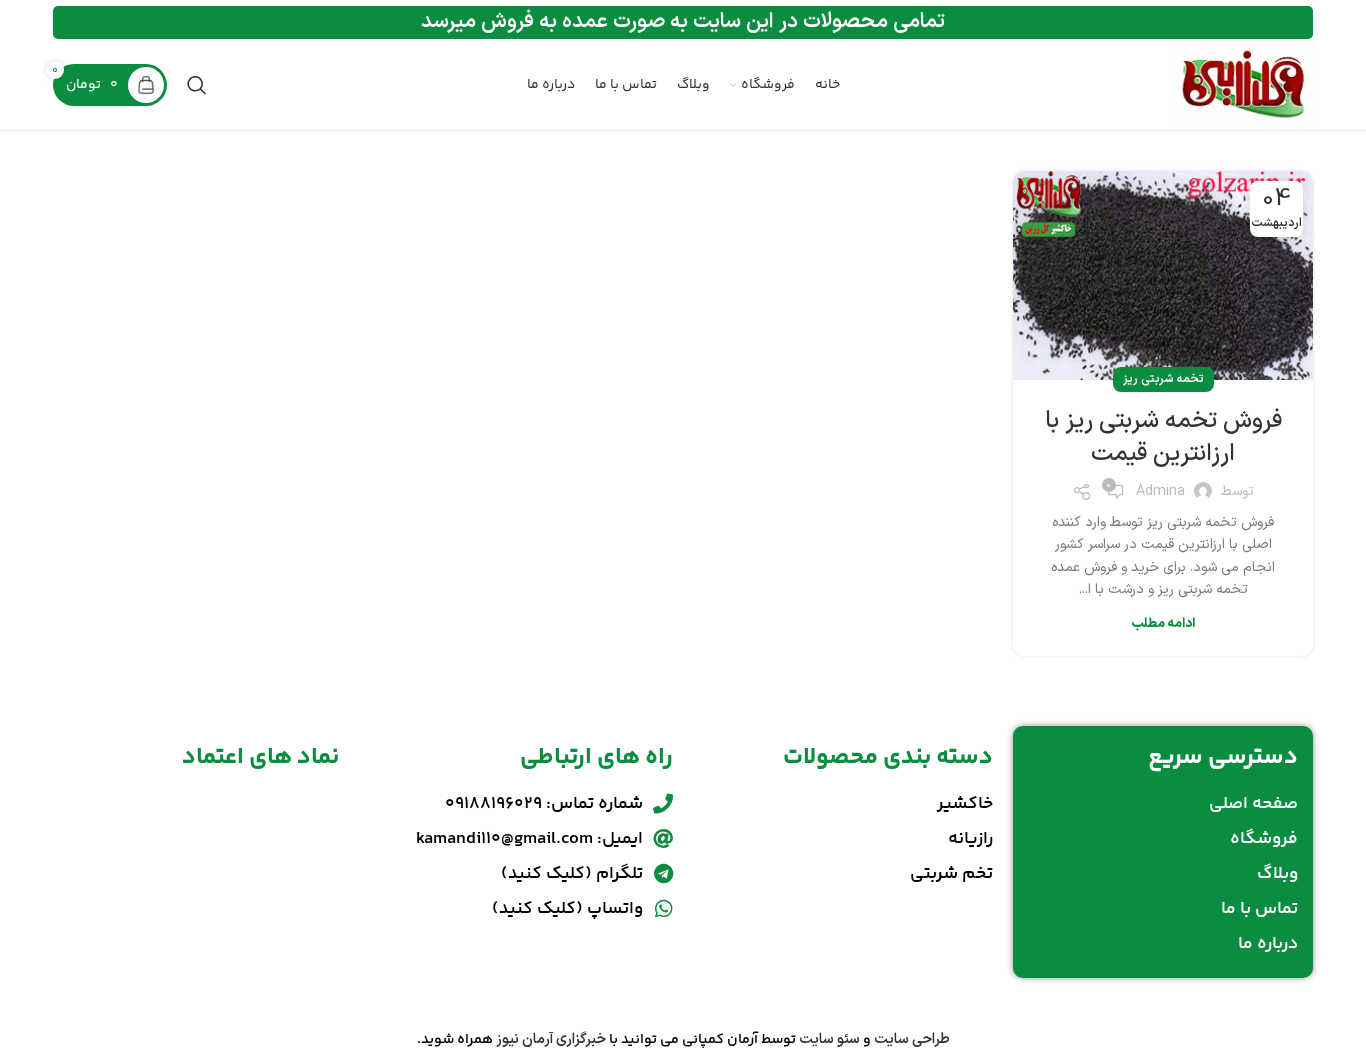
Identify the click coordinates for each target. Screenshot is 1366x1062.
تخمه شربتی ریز (1163, 379)
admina (1160, 491)
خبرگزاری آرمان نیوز (551, 1039)
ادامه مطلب (1163, 624)
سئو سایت (829, 1039)
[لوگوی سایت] (1243, 84)
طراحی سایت (912, 1039)
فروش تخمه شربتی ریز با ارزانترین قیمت (1163, 438)
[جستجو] (197, 85)
